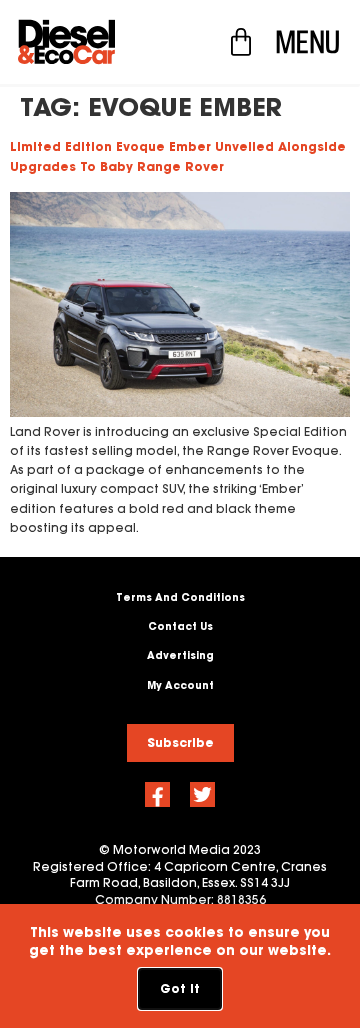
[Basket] (241, 42)
